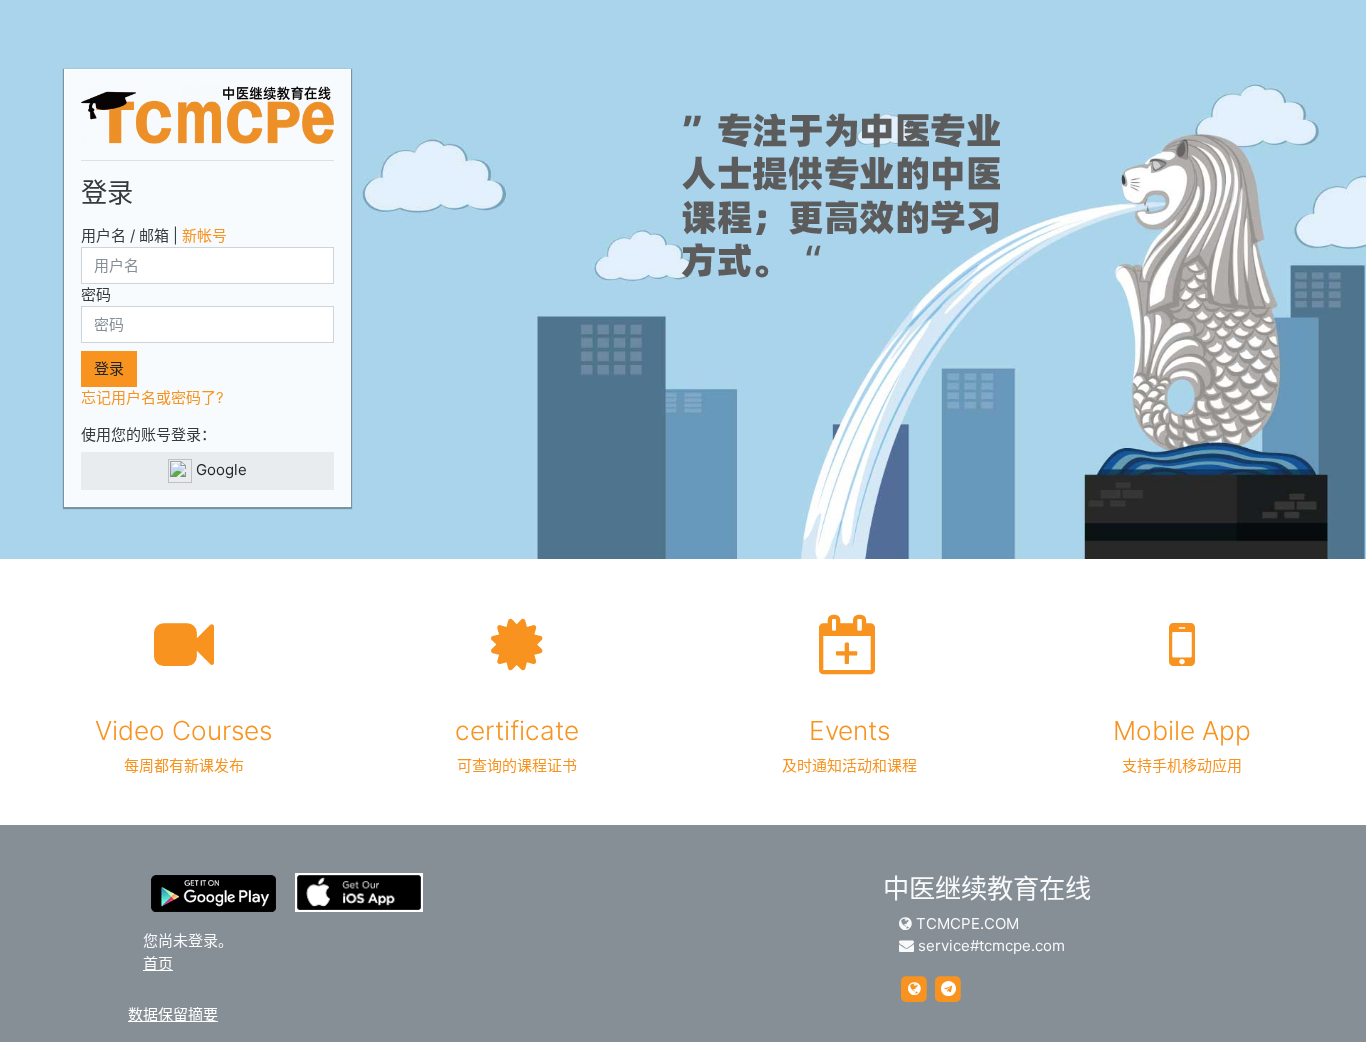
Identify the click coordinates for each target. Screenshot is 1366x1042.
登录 (109, 368)
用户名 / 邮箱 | (154, 235)
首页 (158, 963)
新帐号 (204, 235)
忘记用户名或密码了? (152, 397)
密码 (96, 294)
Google (219, 469)
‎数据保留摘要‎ (173, 1014)
